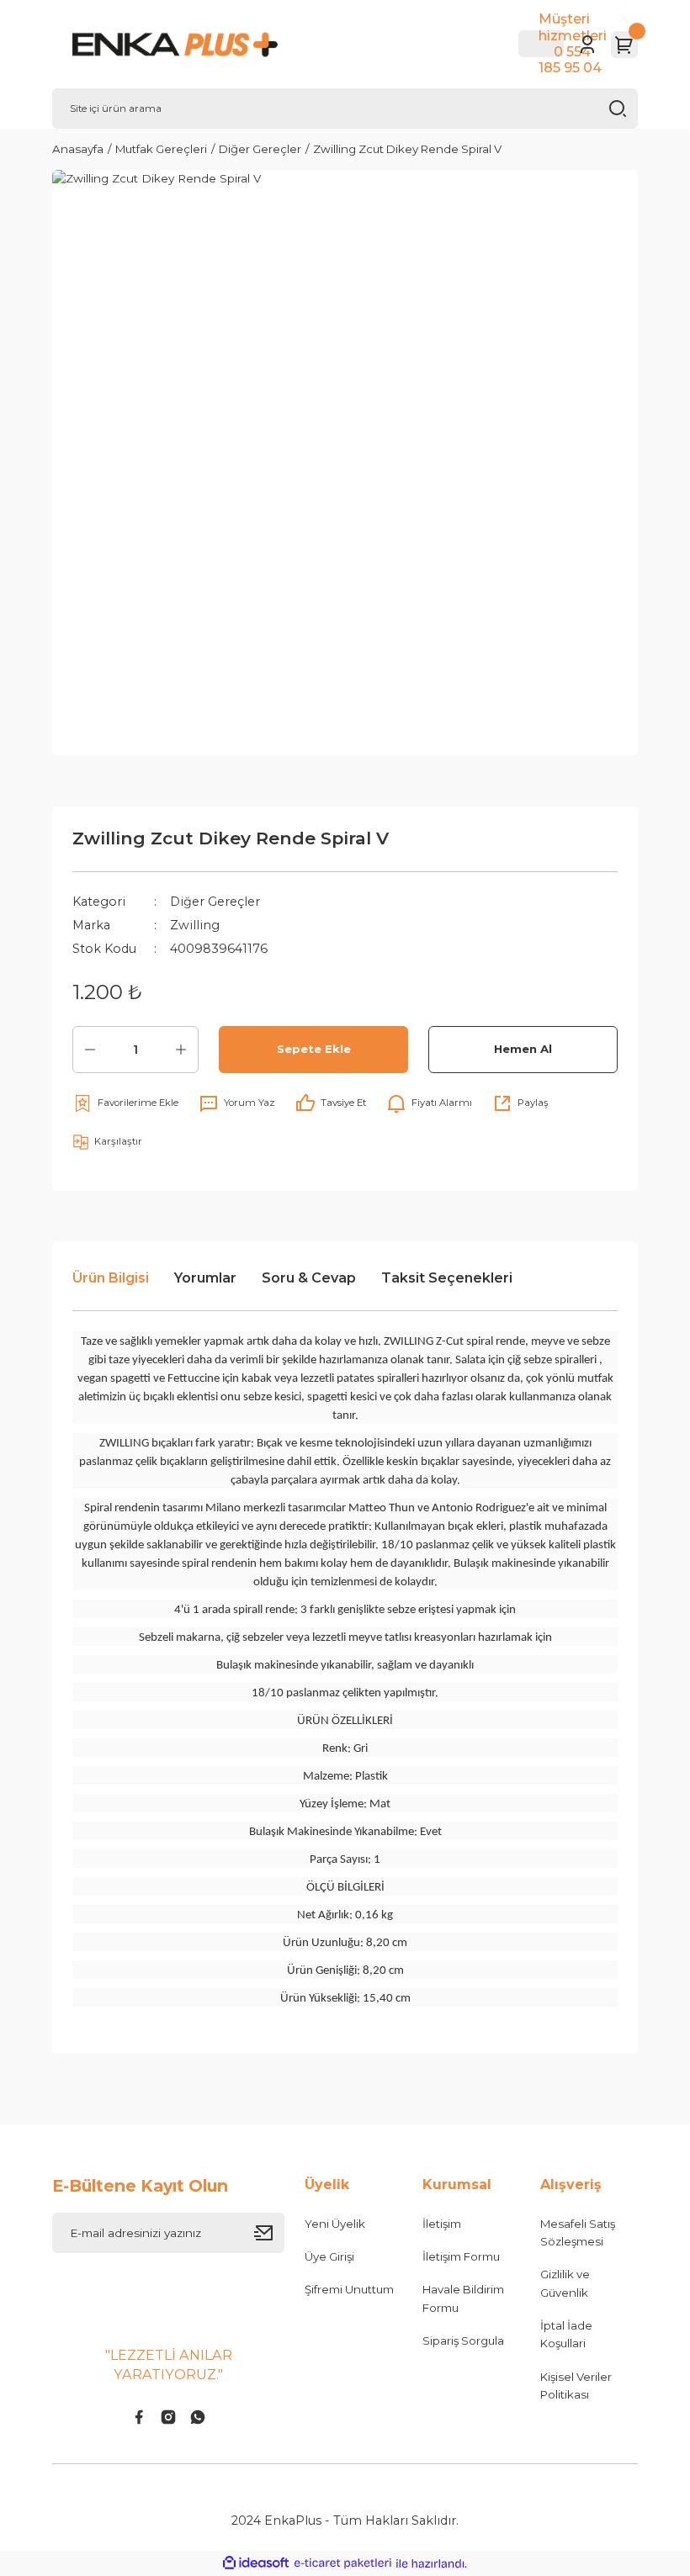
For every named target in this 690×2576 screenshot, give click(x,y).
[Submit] (269, 2233)
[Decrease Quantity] (90, 1050)
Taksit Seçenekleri (447, 1278)
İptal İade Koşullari (566, 2334)
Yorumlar (205, 1278)
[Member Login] (587, 45)
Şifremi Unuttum (349, 2289)
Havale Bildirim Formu (463, 2298)
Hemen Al (523, 1049)
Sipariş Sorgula (463, 2341)
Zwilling (195, 925)
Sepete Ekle (314, 1049)
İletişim (442, 2224)
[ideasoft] (256, 2563)
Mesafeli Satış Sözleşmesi (578, 2232)
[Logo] (202, 45)
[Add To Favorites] (125, 1103)
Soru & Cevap (309, 1278)
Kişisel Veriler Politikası (576, 2386)
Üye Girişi (329, 2256)
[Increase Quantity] (181, 1050)
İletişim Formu (461, 2256)
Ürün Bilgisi (111, 1278)
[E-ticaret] (343, 2563)
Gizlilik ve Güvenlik (565, 2283)
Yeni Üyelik (335, 2224)
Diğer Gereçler (215, 902)
